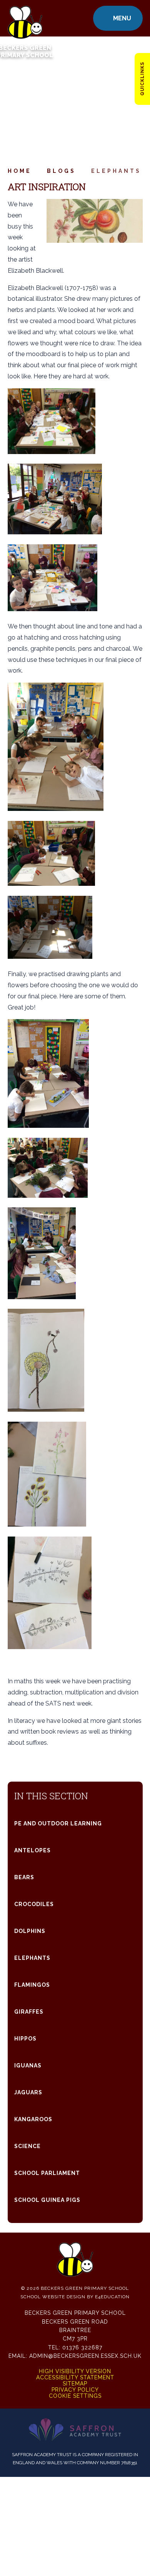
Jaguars (28, 2092)
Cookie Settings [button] (75, 2396)
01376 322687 (82, 2347)
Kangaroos (33, 2119)
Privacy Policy (75, 2390)
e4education (112, 2297)
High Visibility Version (75, 2371)
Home (20, 171)
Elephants (116, 171)
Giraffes (29, 2012)
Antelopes (32, 1850)
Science (27, 2146)
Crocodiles (34, 1904)
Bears (24, 1877)
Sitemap (75, 2384)
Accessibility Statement (75, 2377)
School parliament (47, 2173)
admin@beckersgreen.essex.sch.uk (85, 2356)
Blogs (61, 171)
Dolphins (30, 1931)
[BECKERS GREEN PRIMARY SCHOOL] (25, 18)
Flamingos (32, 1985)
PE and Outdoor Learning (58, 1823)
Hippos (25, 2039)
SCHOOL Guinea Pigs (47, 2200)
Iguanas (28, 2065)
